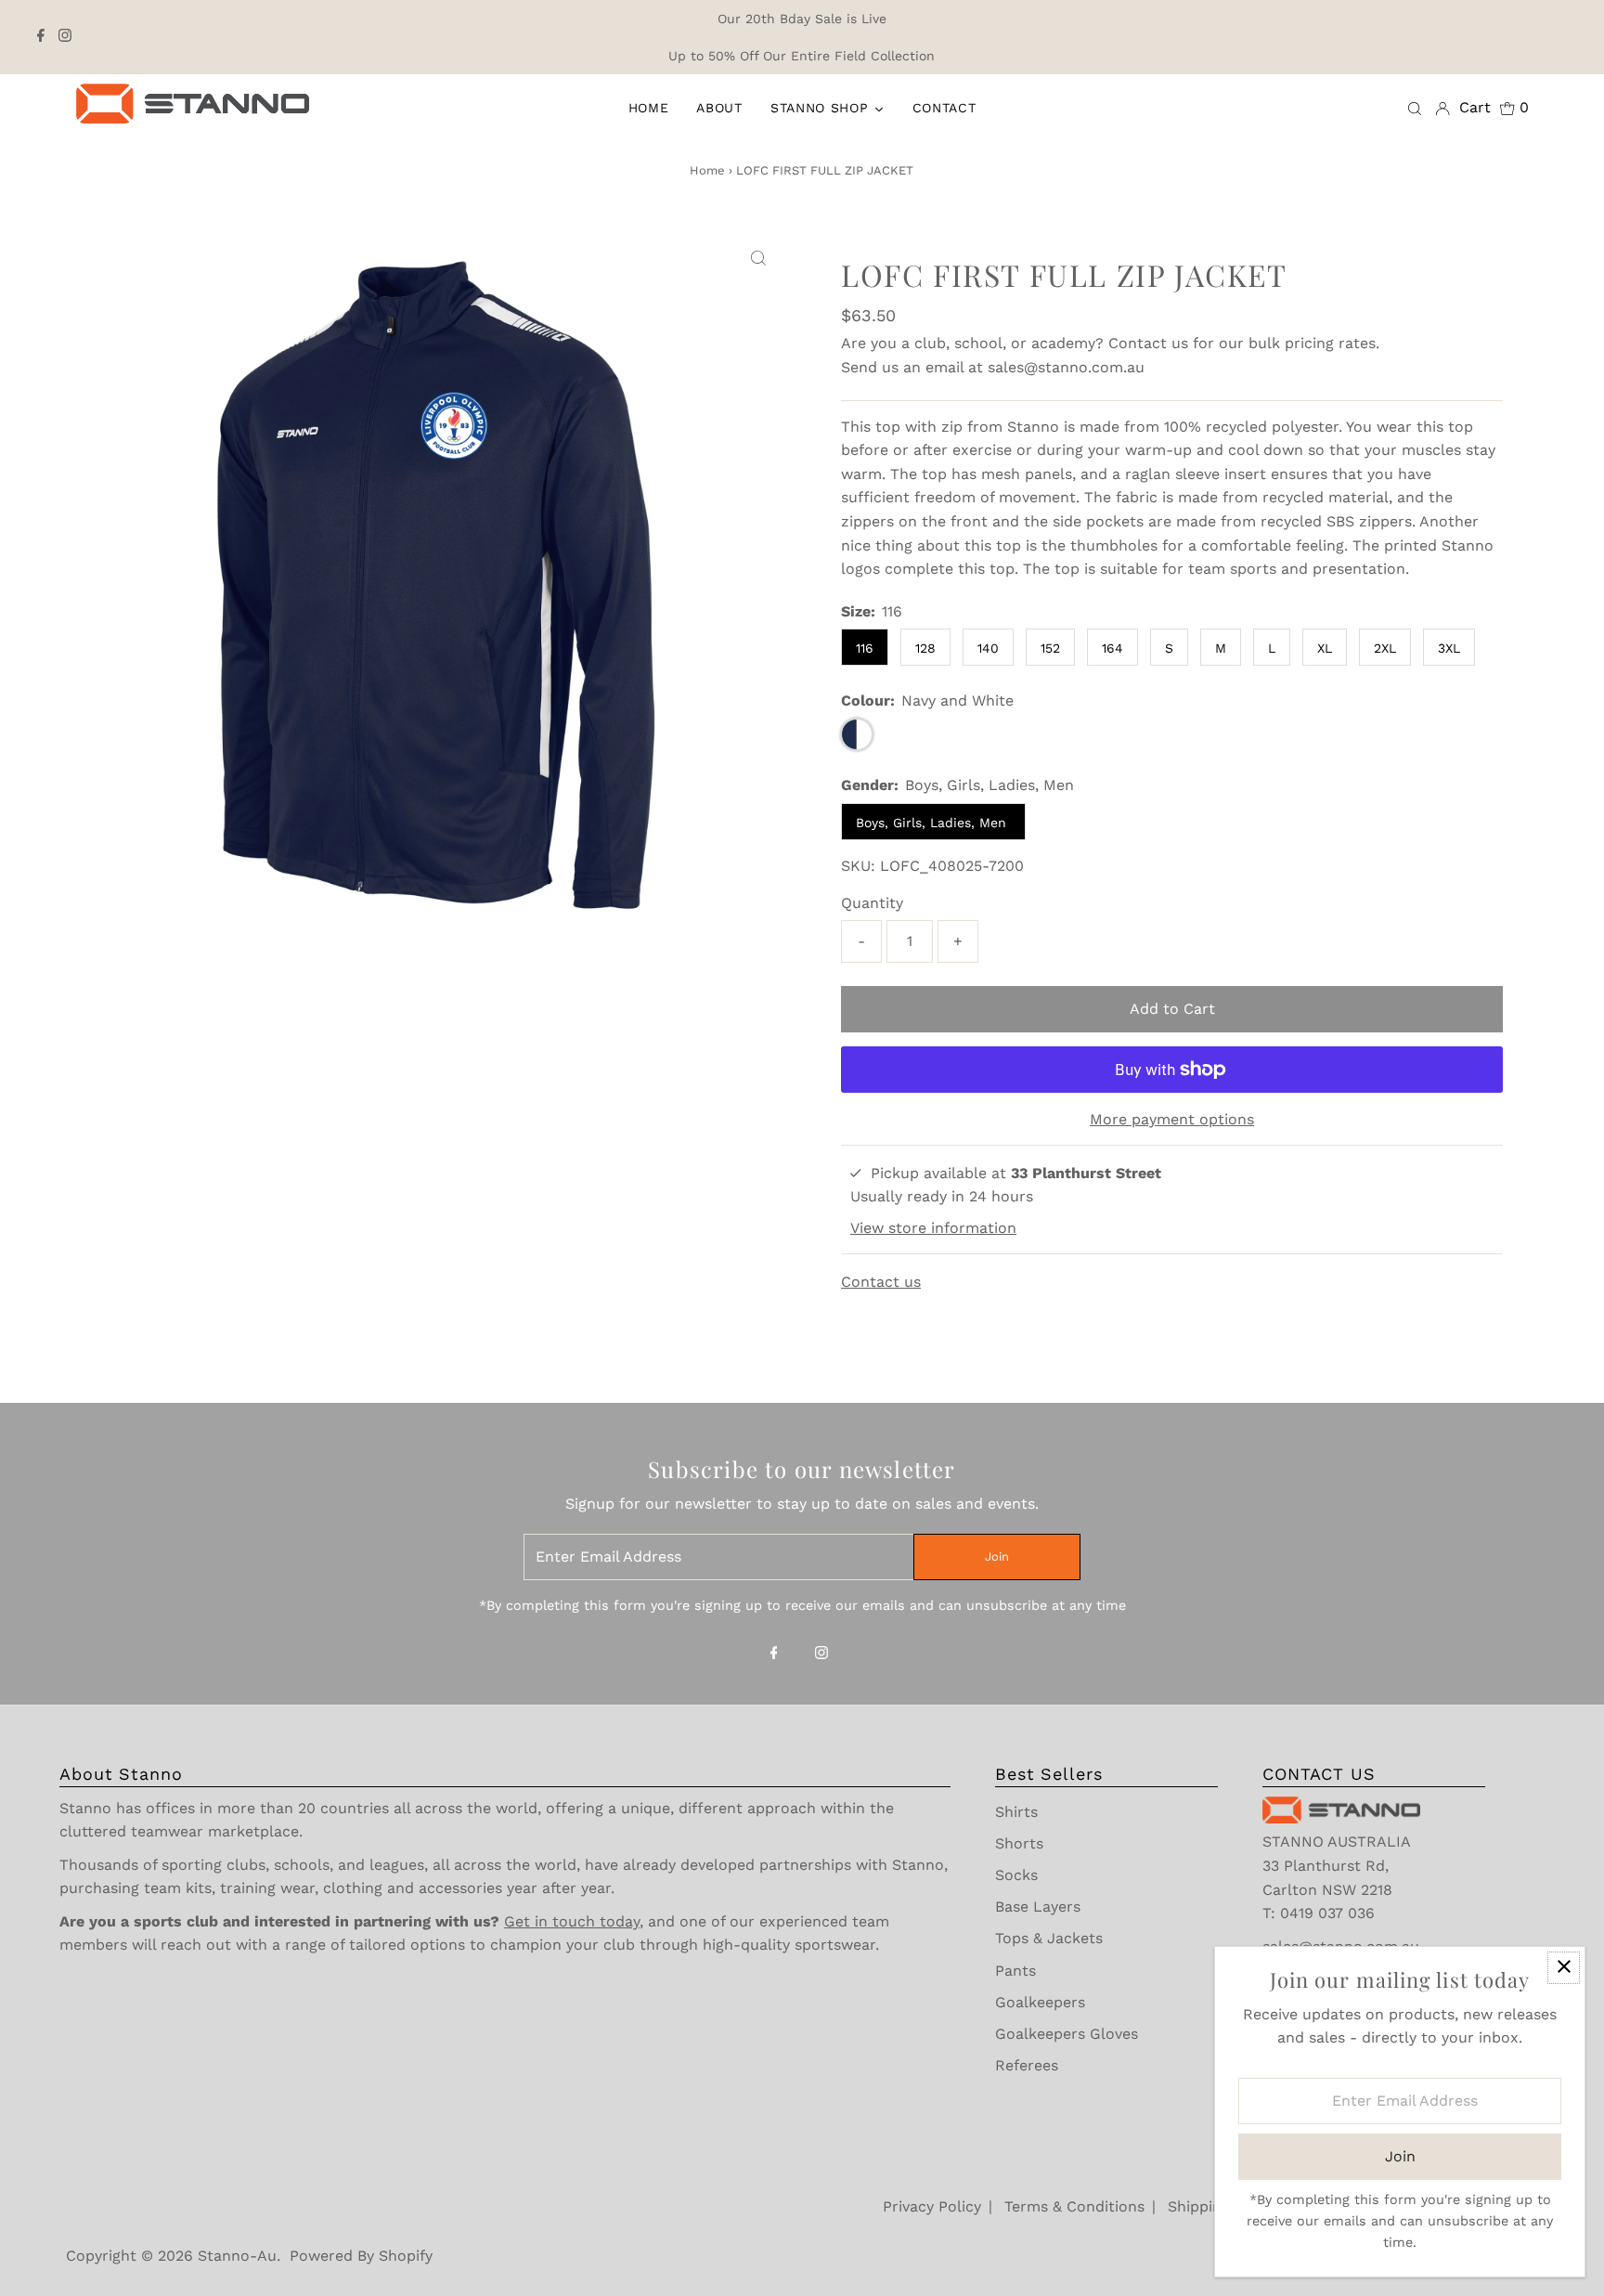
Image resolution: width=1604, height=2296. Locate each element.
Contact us (1148, 343)
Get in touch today (572, 1921)
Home (707, 170)
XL (1325, 648)
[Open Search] (1415, 108)
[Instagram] (65, 37)
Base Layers (1038, 1907)
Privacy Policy (932, 2206)
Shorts (1019, 1843)
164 (1112, 648)
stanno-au (237, 2256)
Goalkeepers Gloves (1067, 2034)
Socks (1016, 1875)
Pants (1015, 1971)
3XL (1449, 648)
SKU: (858, 866)
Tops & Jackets (1049, 1938)
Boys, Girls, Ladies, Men (933, 823)
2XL (1385, 648)
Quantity (872, 903)
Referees (1027, 2065)
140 (988, 648)
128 (925, 648)
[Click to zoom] (758, 259)
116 (865, 648)
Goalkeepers (1040, 2002)
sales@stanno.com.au (1066, 367)
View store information (933, 1228)
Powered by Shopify (361, 2256)
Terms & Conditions (1074, 2206)
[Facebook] (41, 37)
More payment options (1172, 1119)
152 (1050, 648)
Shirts (1016, 1812)
